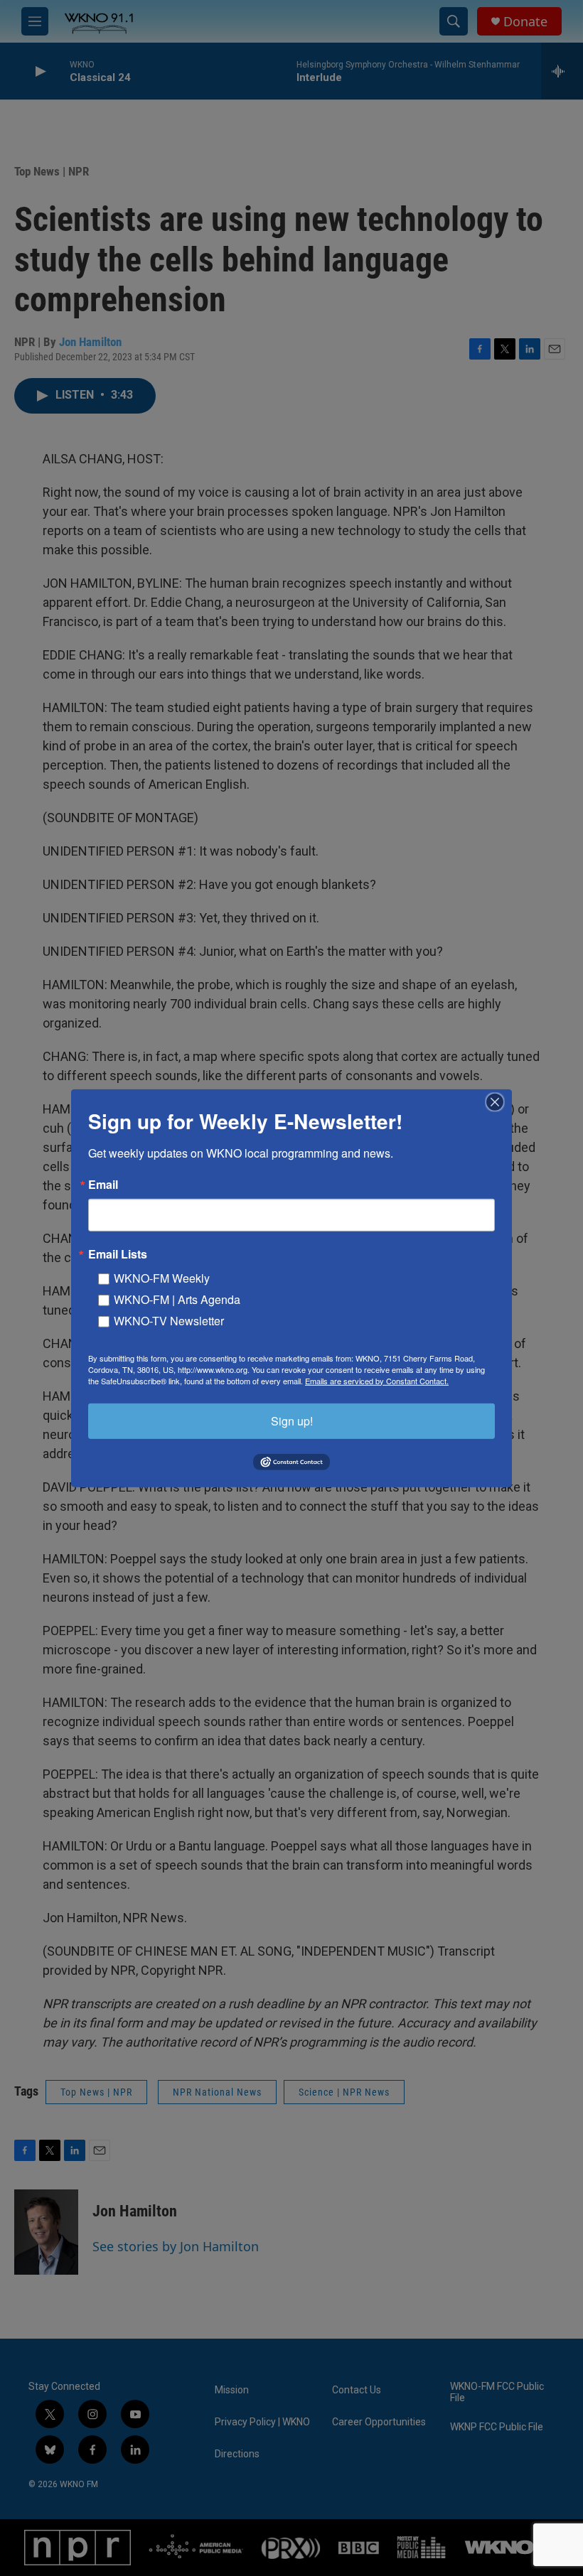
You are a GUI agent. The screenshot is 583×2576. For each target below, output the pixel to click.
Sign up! (292, 1420)
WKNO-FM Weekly (162, 1277)
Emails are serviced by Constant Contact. (377, 1380)
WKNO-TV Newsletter (169, 1320)
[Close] (499, 1101)
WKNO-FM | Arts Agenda (177, 1299)
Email (103, 1184)
